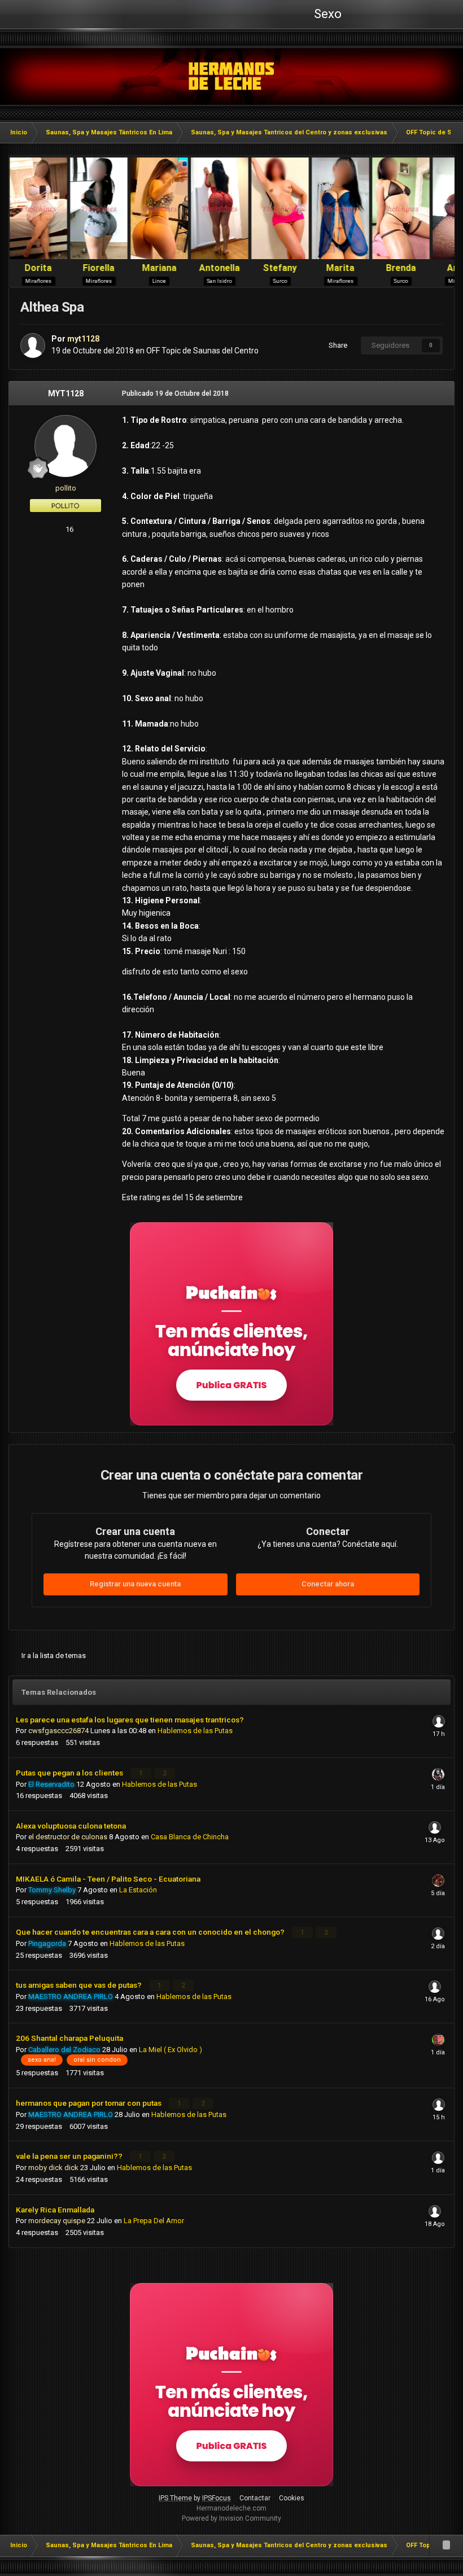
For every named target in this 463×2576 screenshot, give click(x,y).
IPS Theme (175, 2498)
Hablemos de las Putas (195, 1731)
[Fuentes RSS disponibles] (446, 2546)
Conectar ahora (328, 1584)
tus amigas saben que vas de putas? (80, 1985)
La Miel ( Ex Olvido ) (171, 2050)
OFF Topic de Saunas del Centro (202, 351)
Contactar (255, 2498)
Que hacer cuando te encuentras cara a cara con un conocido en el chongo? (151, 1932)
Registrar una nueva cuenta (135, 1584)
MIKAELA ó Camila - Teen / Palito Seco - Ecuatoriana (108, 1879)
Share (336, 345)
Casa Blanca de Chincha (190, 1837)
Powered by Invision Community (231, 2518)
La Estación (138, 1890)
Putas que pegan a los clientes (70, 1773)
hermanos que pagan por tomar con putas (89, 2103)
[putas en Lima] (232, 76)
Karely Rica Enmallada (55, 2210)
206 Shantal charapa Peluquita (69, 2038)
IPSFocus (217, 2498)
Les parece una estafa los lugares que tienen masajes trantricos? (130, 1720)
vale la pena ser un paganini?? (70, 2156)
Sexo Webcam (326, 18)
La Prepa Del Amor (154, 2221)
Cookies (292, 2498)
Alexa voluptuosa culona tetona (71, 1826)
